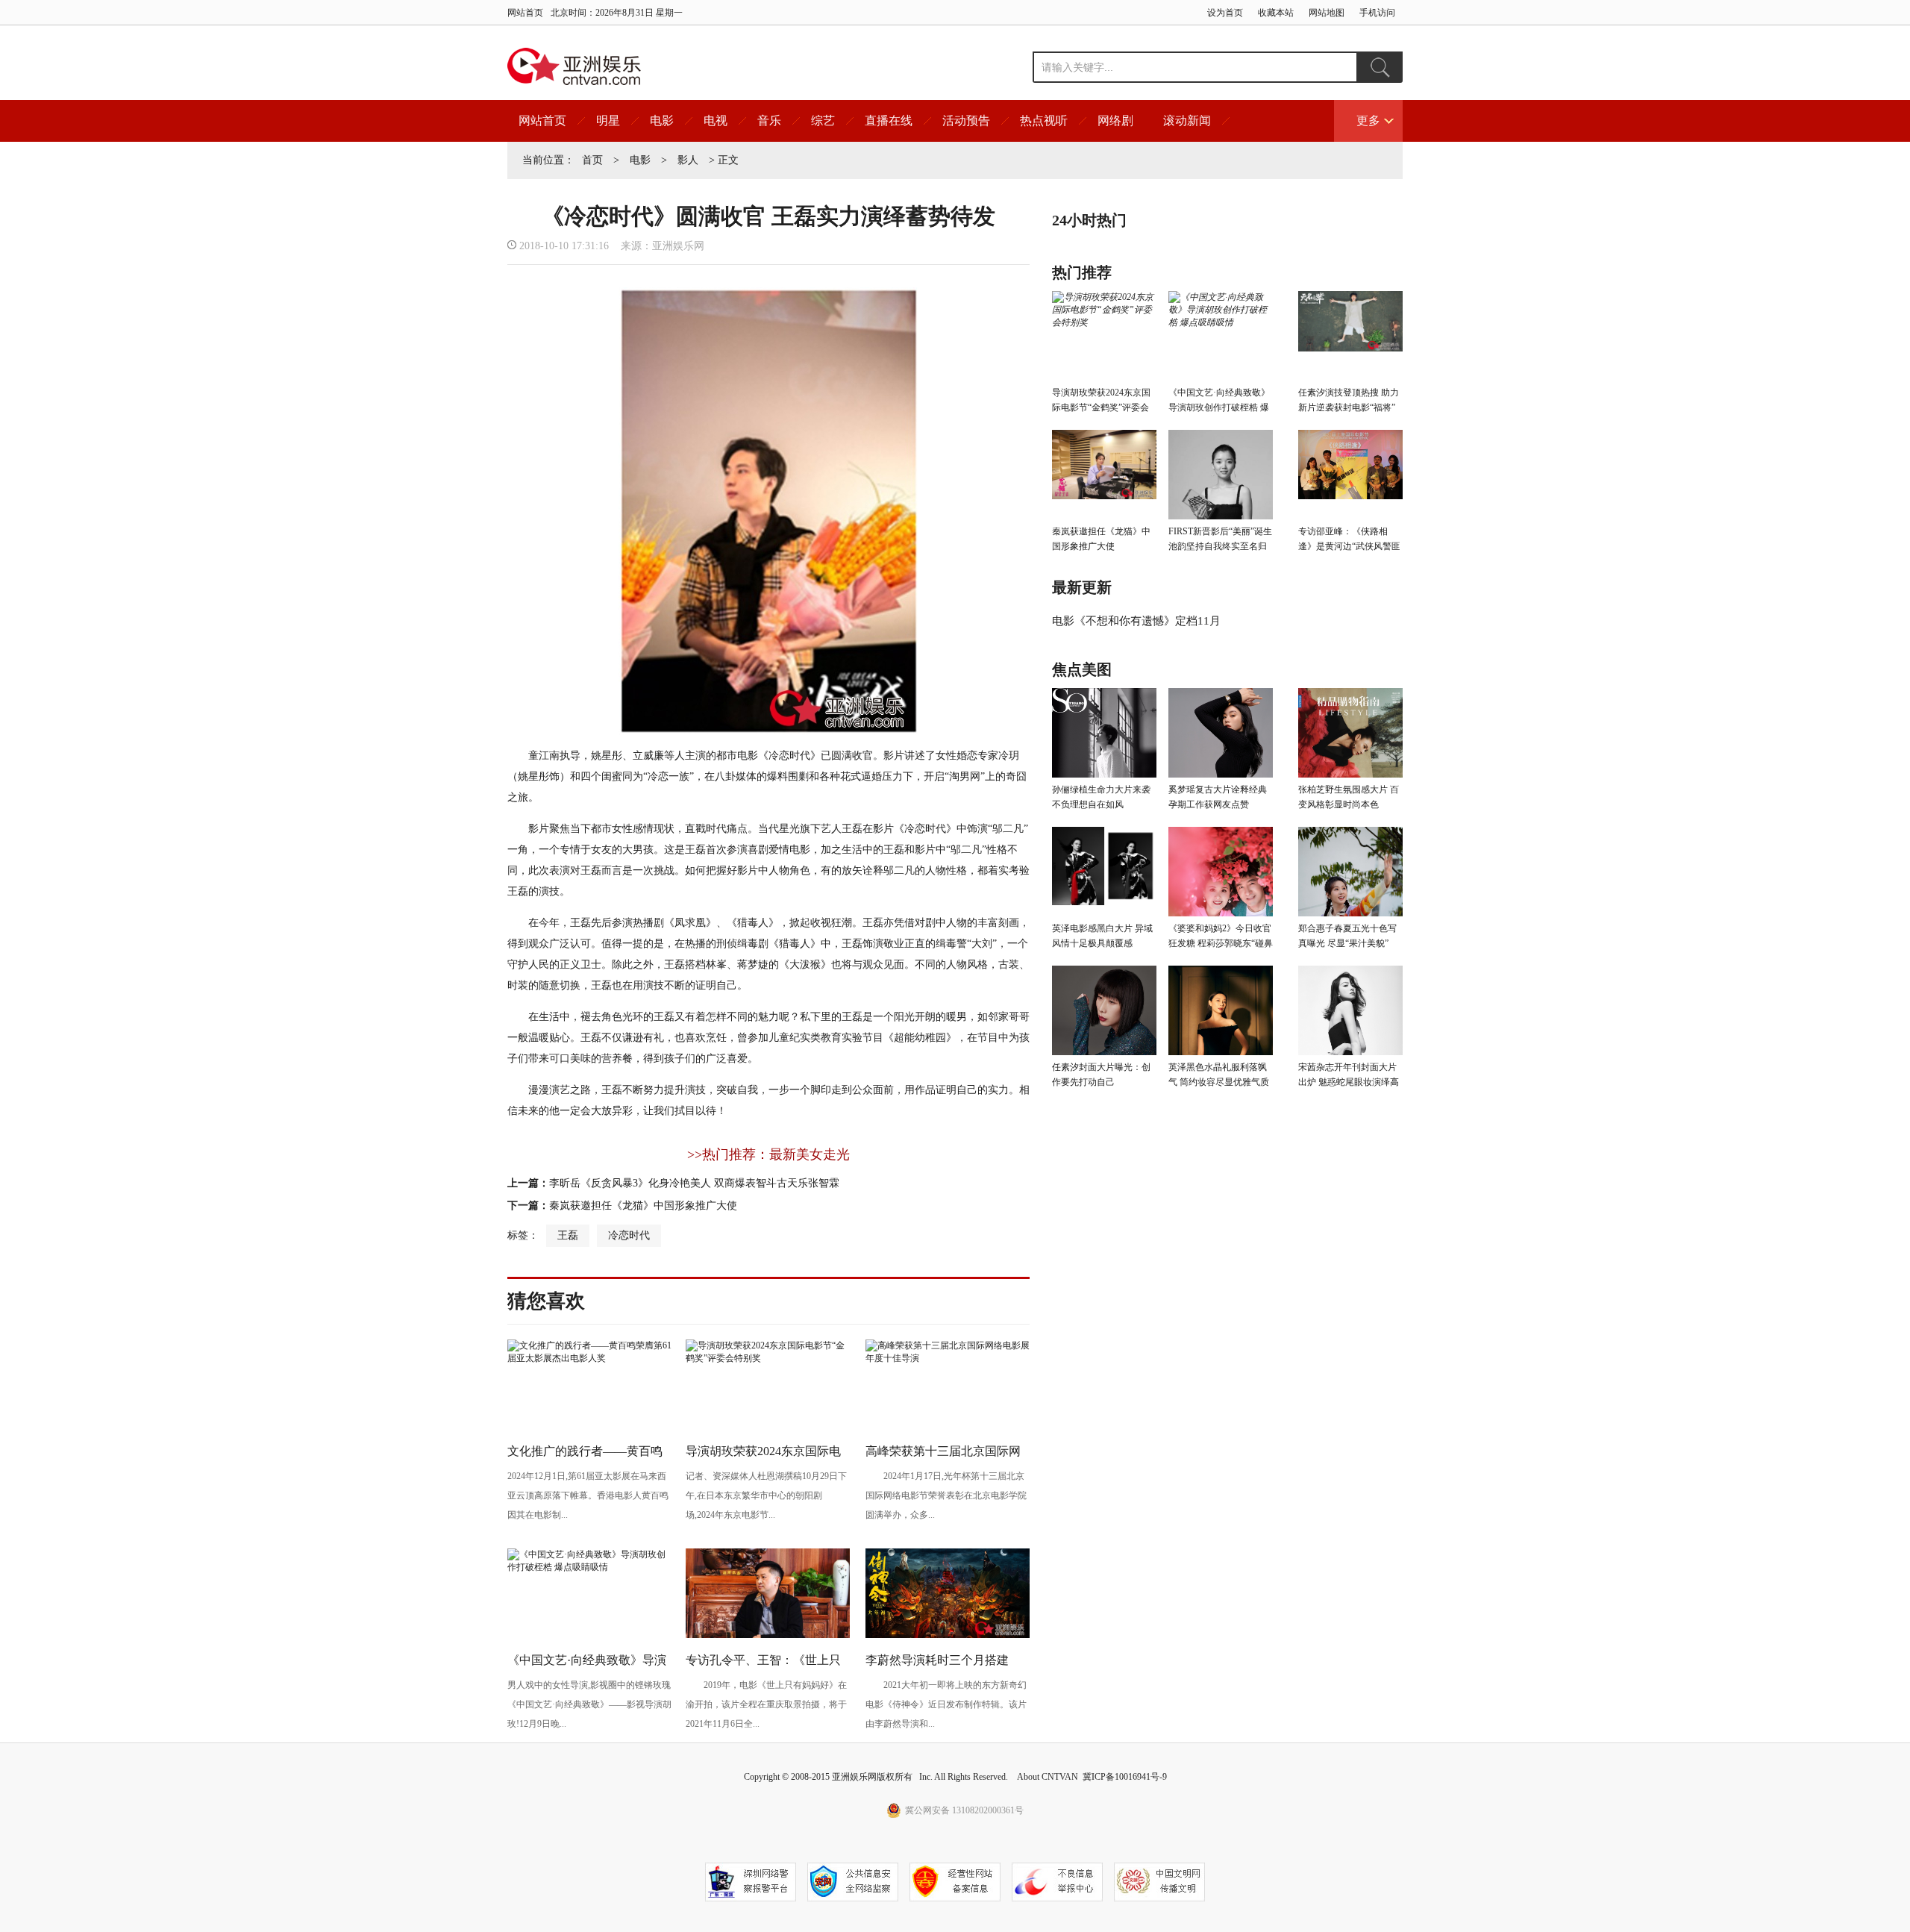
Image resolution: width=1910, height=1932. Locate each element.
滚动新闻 (1187, 121)
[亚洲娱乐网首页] (574, 66)
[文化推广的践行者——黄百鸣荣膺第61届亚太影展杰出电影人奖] (589, 1358)
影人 (688, 160)
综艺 (823, 121)
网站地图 (1327, 13)
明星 (608, 121)
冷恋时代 (629, 1235)
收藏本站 (1276, 13)
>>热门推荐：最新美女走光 (768, 1154)
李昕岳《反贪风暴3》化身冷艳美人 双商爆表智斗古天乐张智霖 (694, 1183)
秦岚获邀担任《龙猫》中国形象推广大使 (643, 1206)
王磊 (568, 1235)
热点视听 (1044, 121)
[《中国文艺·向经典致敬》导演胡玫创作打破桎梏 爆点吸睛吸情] (589, 1567)
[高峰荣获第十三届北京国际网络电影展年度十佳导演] (948, 1358)
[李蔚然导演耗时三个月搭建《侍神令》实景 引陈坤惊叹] (948, 1635)
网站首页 (525, 13)
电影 (662, 121)
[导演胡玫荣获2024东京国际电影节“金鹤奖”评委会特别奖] (768, 1358)
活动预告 (966, 121)
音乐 (769, 121)
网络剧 (1115, 121)
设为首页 (1225, 13)
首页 (592, 160)
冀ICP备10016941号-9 (1125, 1777)
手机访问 (1377, 13)
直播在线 (889, 121)
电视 (716, 121)
